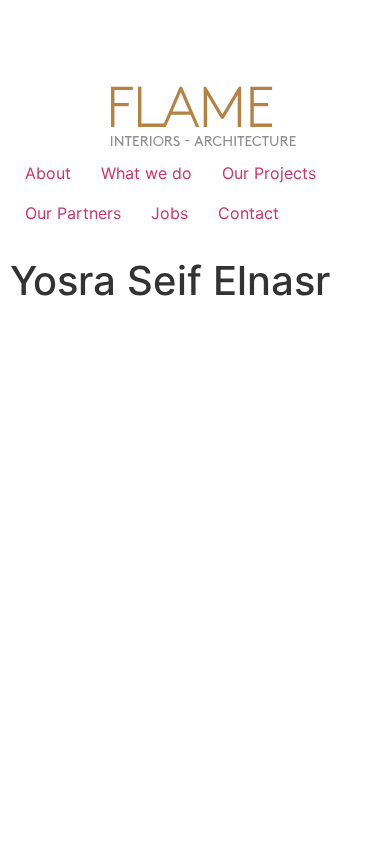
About (48, 173)
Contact (248, 213)
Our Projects (269, 173)
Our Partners (73, 213)
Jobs (169, 213)
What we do (146, 173)
